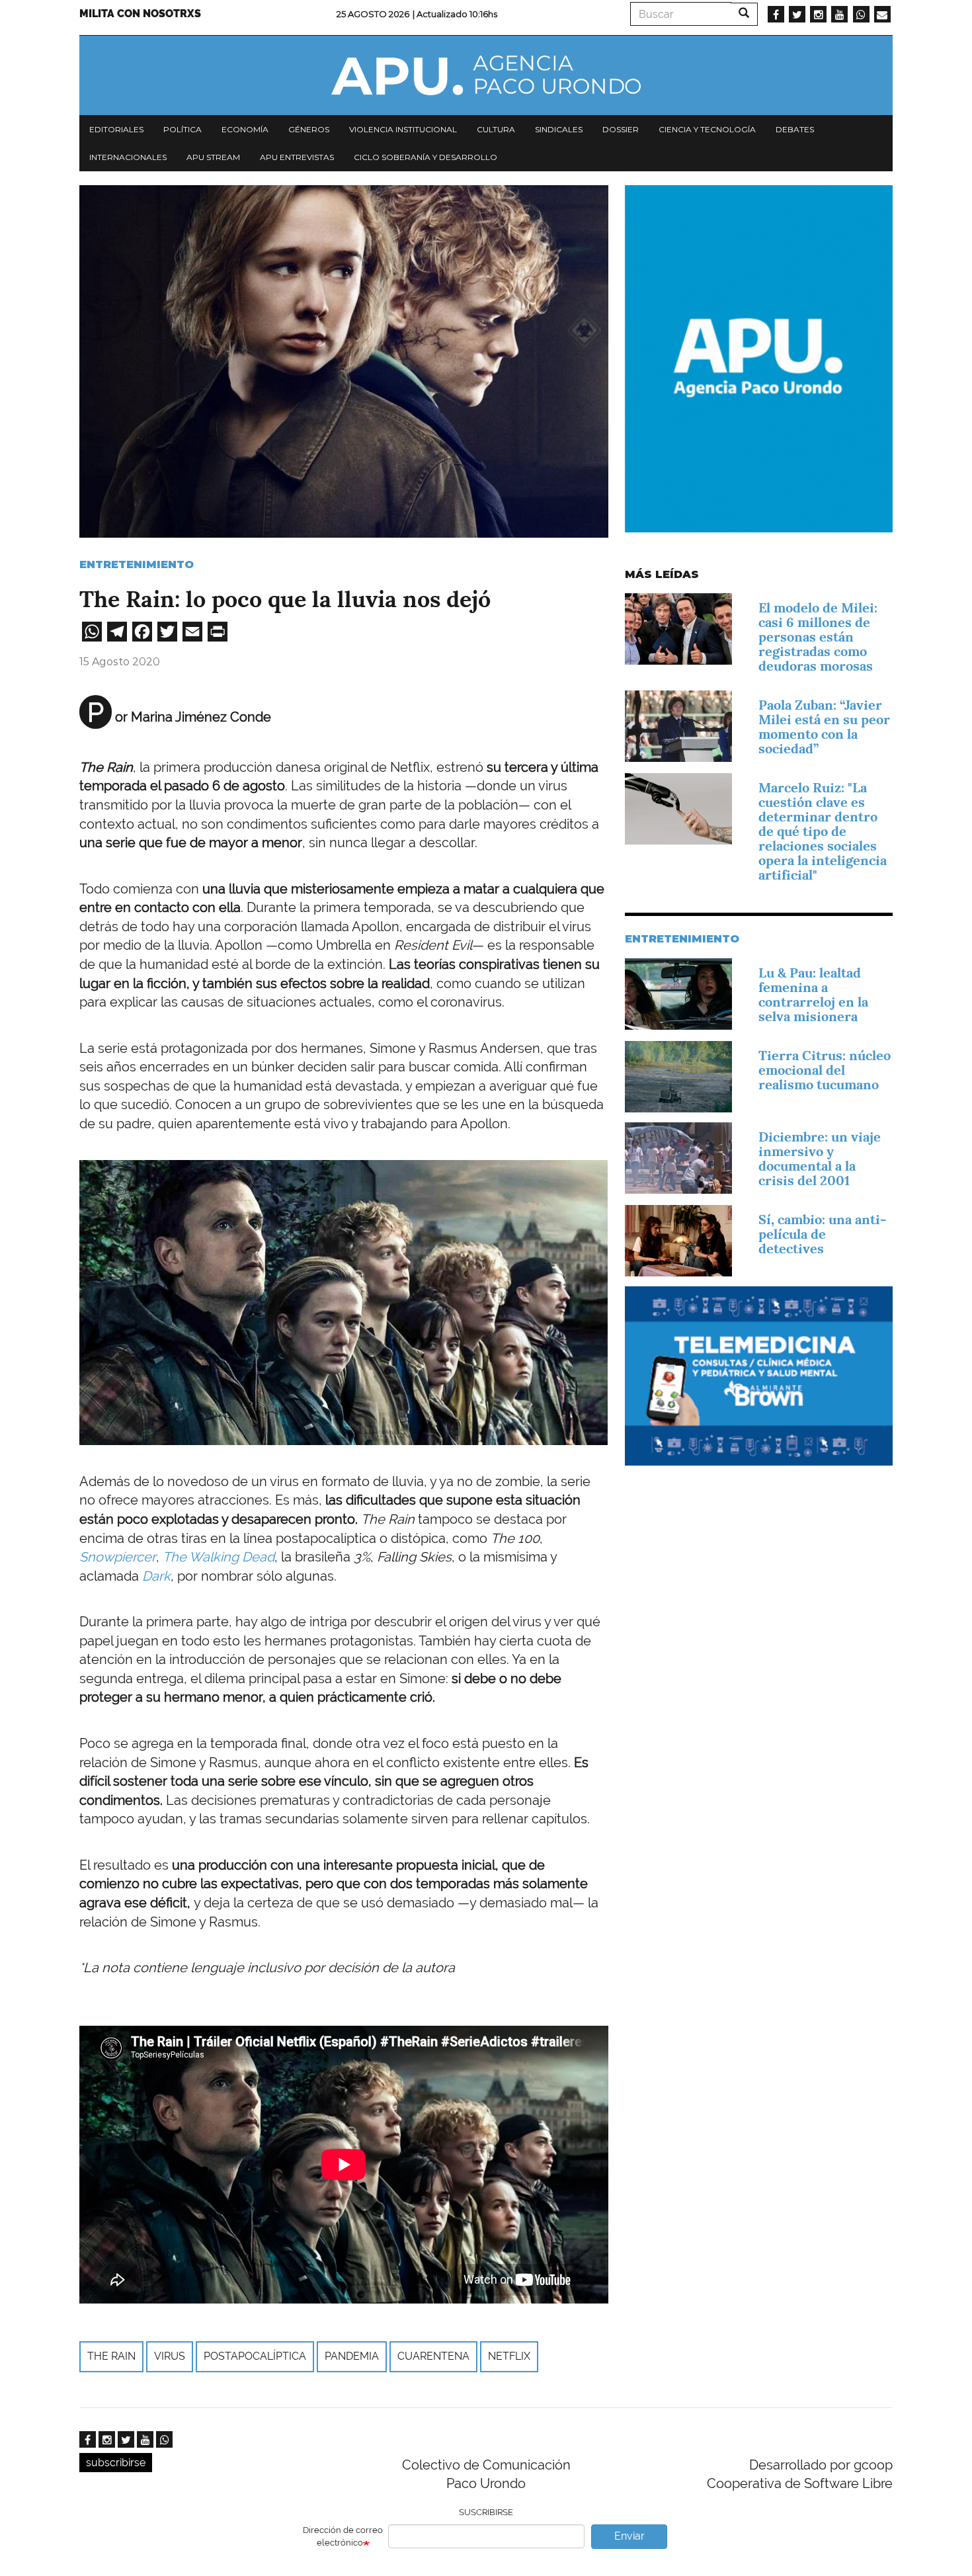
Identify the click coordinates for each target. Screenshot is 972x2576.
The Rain (111, 2356)
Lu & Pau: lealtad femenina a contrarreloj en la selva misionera (813, 995)
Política (182, 129)
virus (170, 2356)
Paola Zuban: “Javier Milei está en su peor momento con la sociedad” (824, 727)
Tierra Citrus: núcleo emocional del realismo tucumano (825, 1070)
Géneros (309, 129)
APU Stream (213, 157)
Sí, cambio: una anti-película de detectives (822, 1234)
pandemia (352, 2356)
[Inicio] (486, 75)
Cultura (496, 129)
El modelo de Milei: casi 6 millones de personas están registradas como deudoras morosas (818, 637)
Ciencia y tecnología (707, 129)
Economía (245, 129)
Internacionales (128, 157)
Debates (795, 129)
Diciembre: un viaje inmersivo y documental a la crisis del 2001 (820, 1159)
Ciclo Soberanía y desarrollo (425, 157)
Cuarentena (433, 2356)
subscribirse (116, 2463)
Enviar (629, 2536)
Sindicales (559, 129)
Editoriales (116, 129)
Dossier (621, 129)
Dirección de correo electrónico (343, 2536)
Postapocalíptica (255, 2356)
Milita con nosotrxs (140, 14)
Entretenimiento (137, 564)
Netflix (509, 2356)
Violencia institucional (403, 129)
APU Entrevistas (297, 157)
